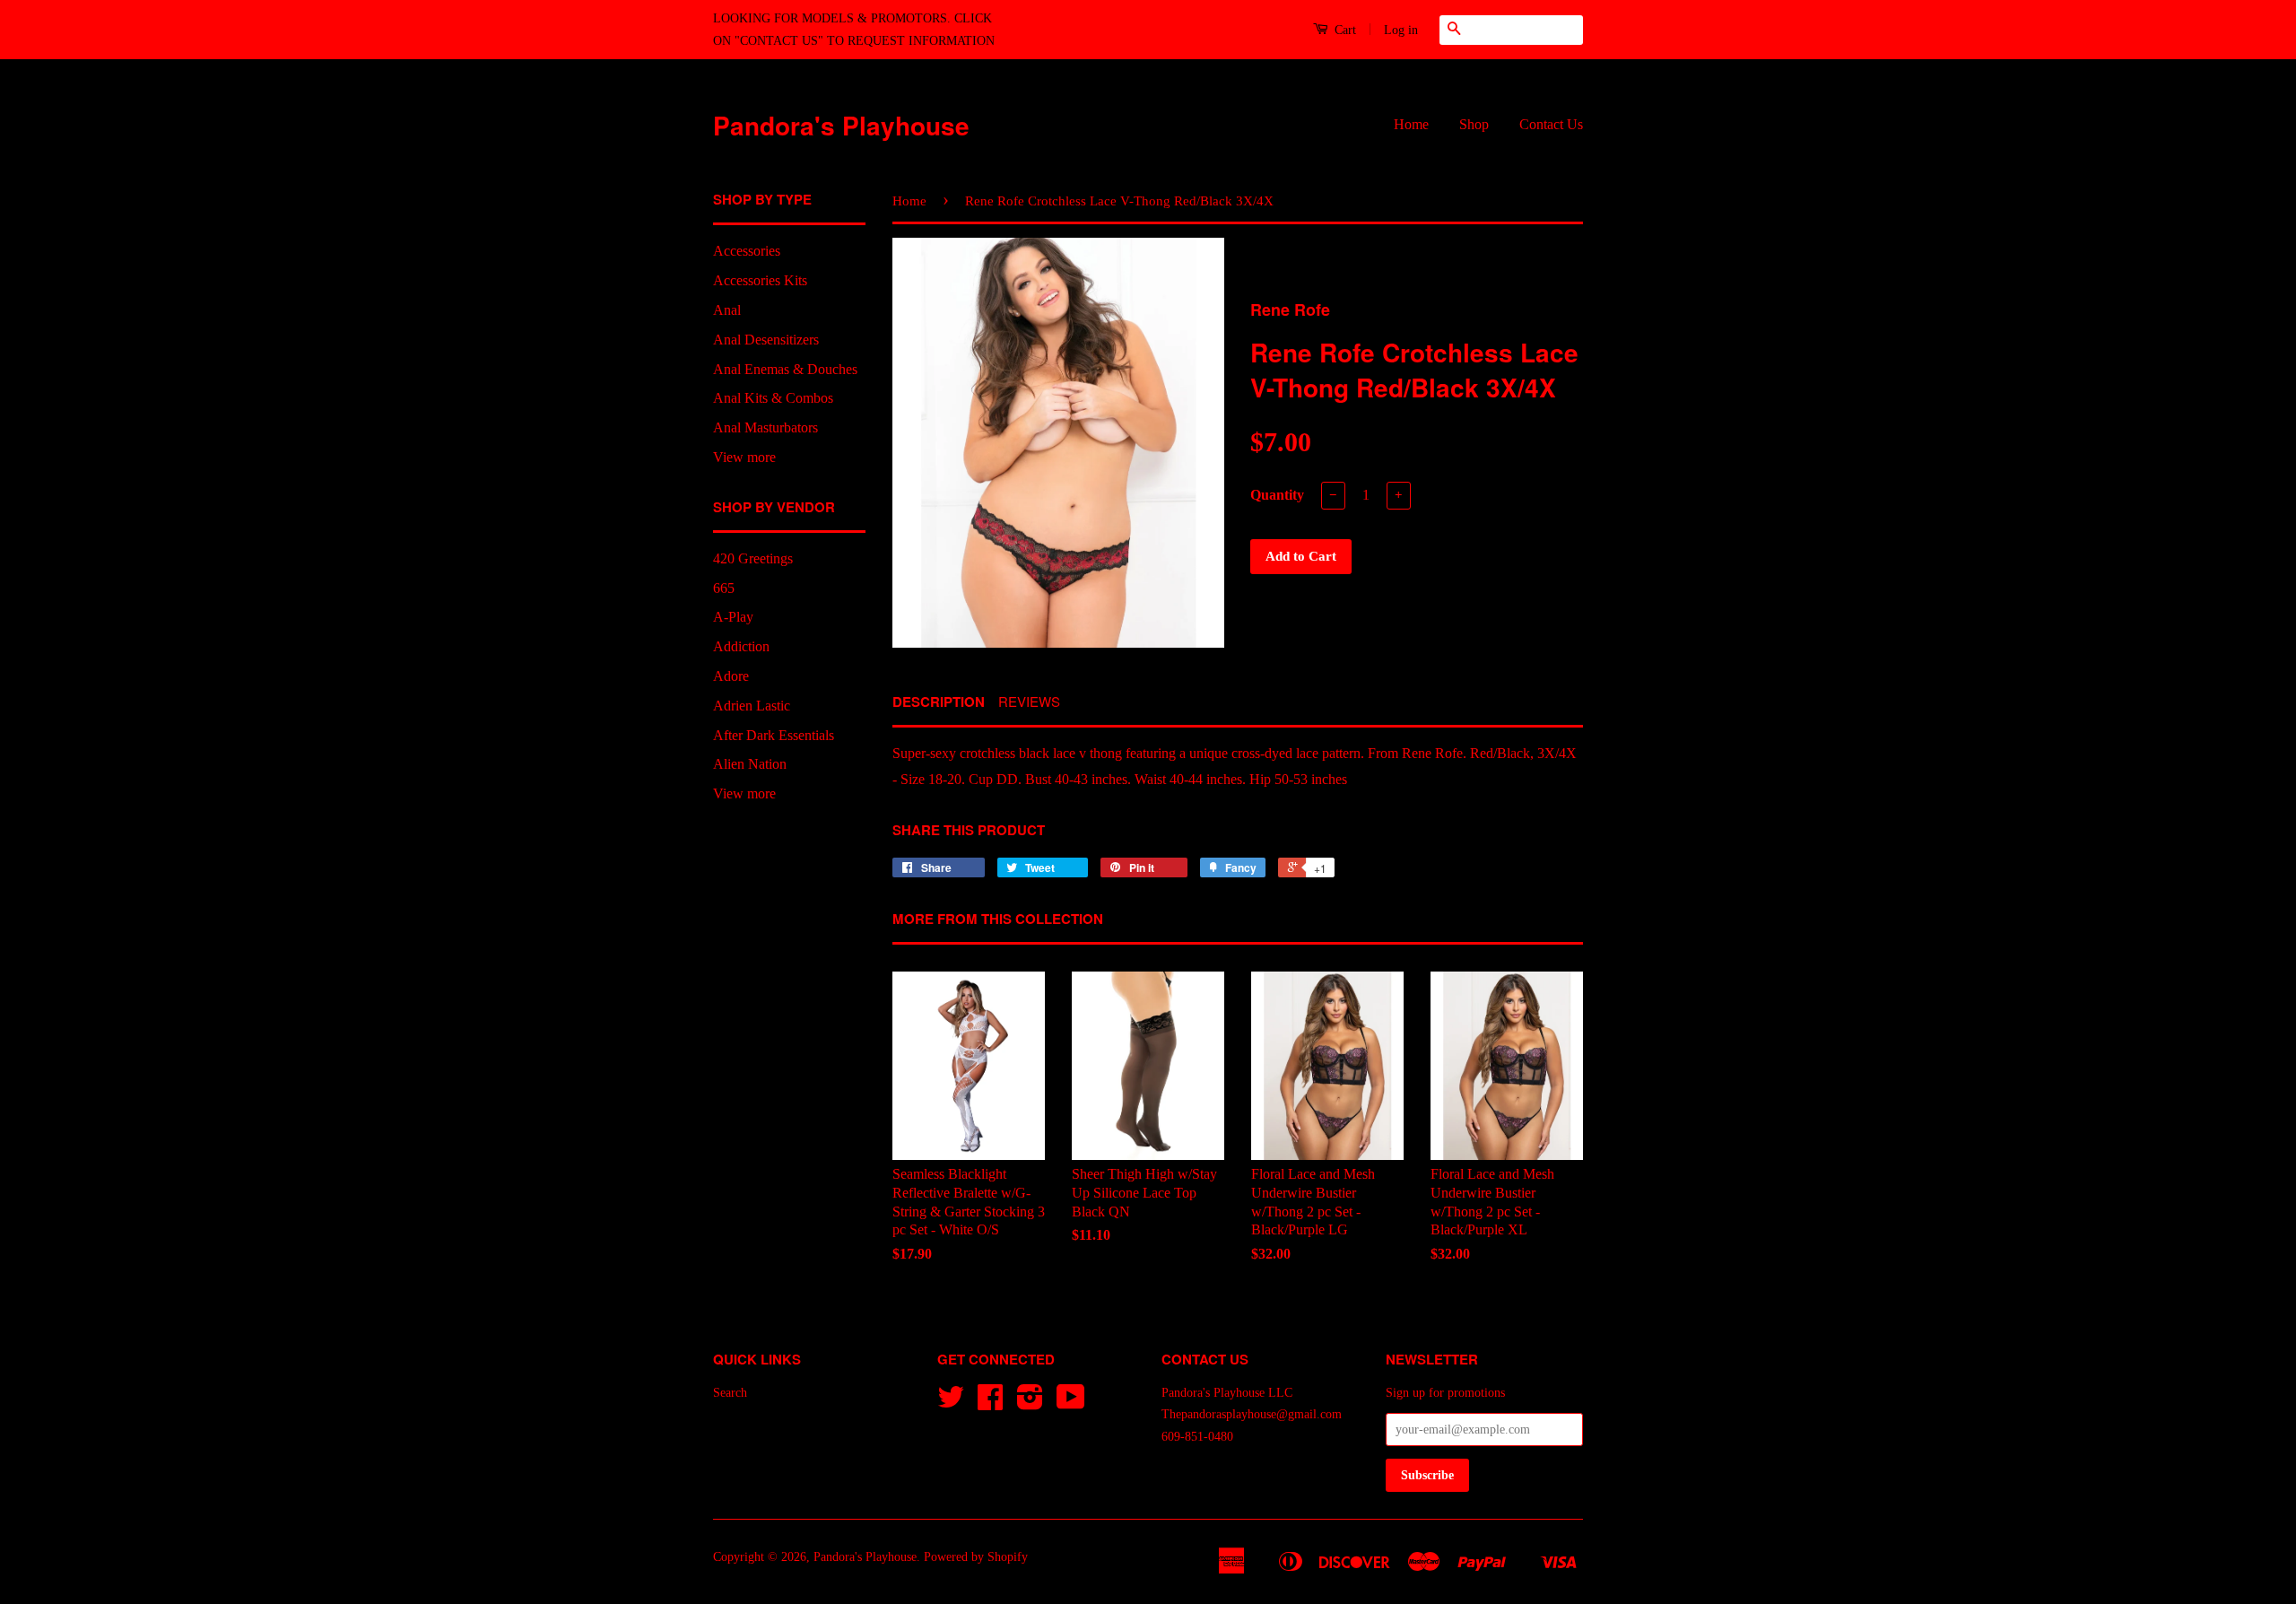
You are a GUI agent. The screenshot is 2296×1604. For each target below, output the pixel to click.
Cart (1344, 30)
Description (939, 702)
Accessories (747, 251)
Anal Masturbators (765, 427)
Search (730, 1393)
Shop (1474, 124)
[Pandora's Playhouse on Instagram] (1030, 1403)
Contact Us (1551, 124)
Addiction (741, 646)
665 (724, 588)
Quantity (1277, 495)
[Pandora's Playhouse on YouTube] (1071, 1403)
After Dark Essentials (774, 735)
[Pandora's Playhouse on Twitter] (951, 1403)
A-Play (733, 617)
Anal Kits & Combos (773, 398)
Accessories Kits (760, 280)
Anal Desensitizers (766, 340)
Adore (731, 676)
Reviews (1029, 701)
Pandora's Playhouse (841, 125)
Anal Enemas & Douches (785, 369)
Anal (727, 310)
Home (1411, 124)
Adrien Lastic (752, 706)
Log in (1401, 30)
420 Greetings (753, 558)
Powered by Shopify (976, 1557)
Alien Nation (750, 764)
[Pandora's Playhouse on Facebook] (990, 1403)
